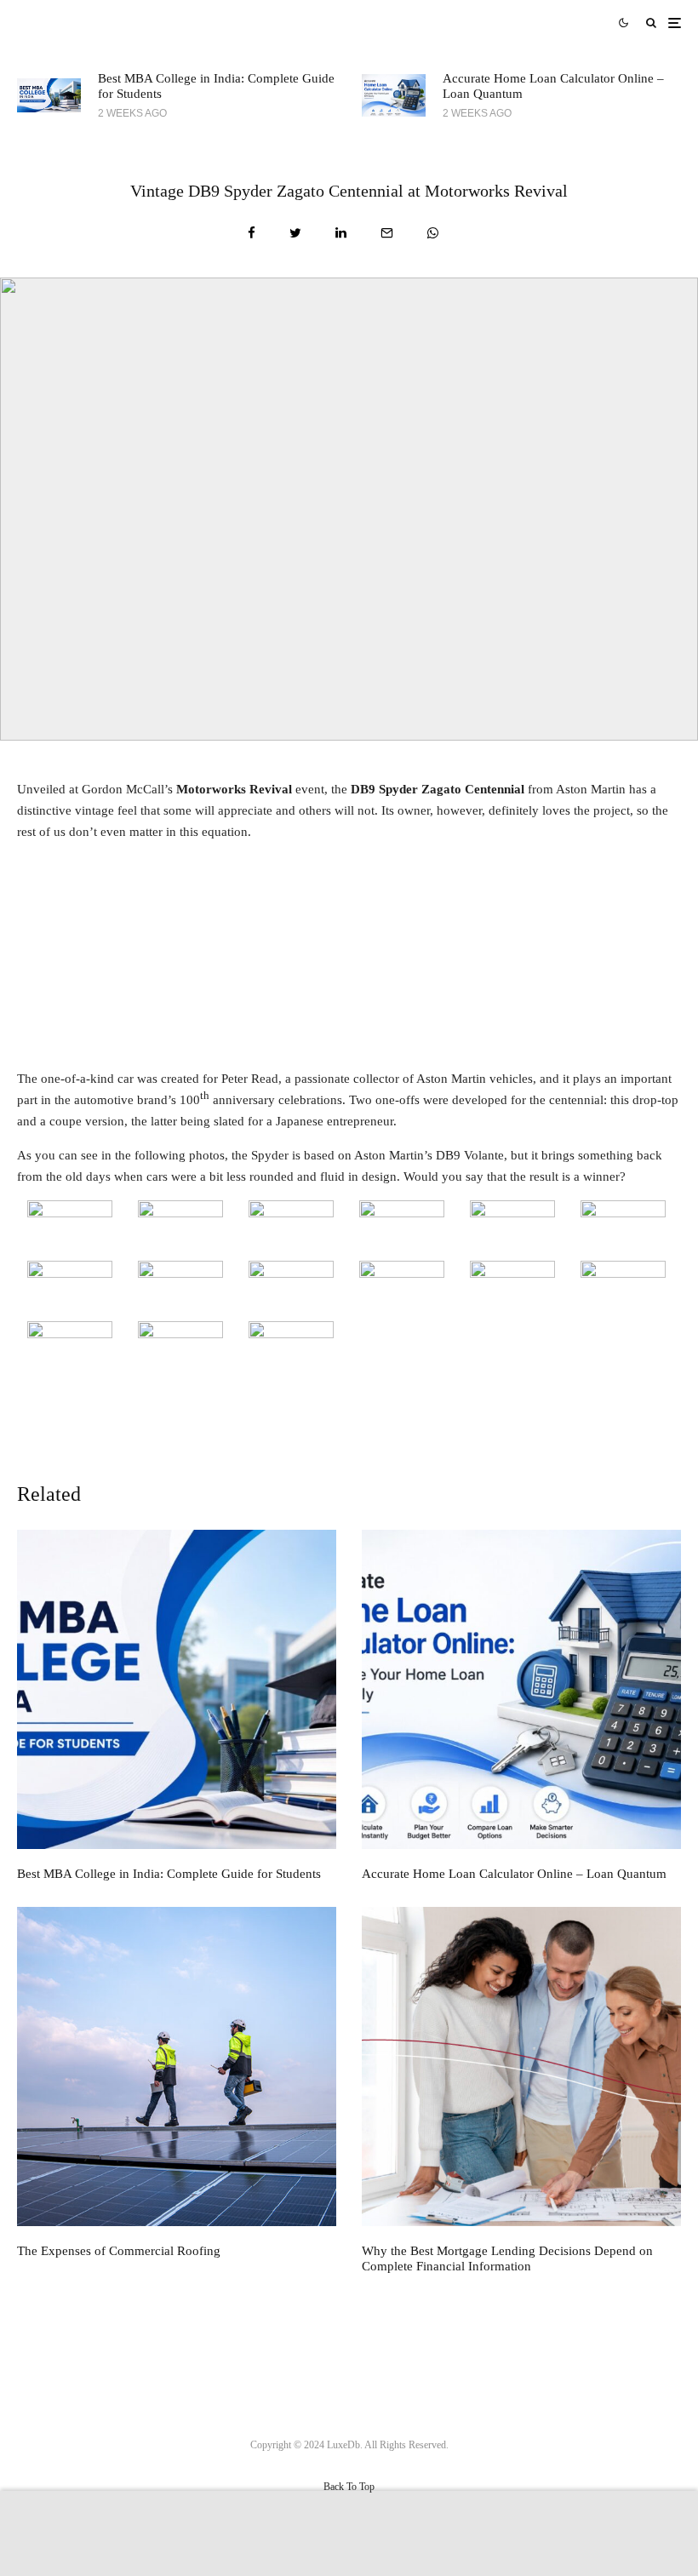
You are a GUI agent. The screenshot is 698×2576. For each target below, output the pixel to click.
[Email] (387, 233)
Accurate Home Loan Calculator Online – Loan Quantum (553, 86)
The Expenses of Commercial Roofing (119, 2251)
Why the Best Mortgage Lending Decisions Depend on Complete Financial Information (507, 2258)
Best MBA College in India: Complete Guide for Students (216, 86)
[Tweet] (295, 233)
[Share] (252, 233)
